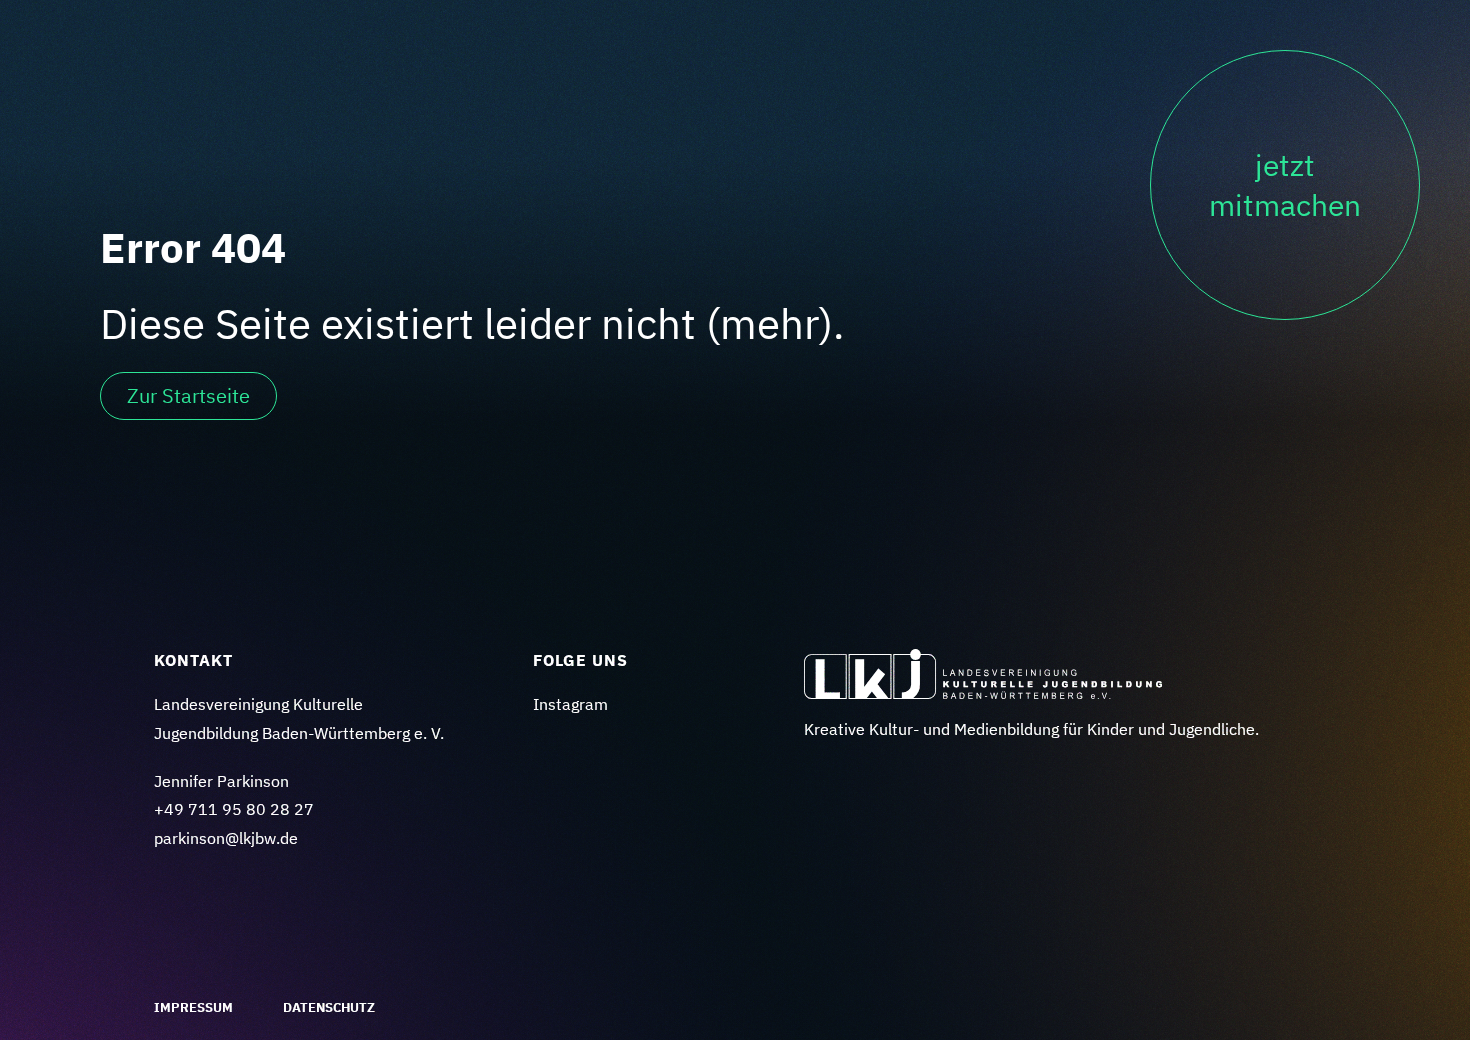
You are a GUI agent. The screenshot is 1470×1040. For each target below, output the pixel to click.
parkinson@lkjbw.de (226, 838)
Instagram (570, 704)
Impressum (193, 1007)
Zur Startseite (188, 395)
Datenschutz (329, 1007)
